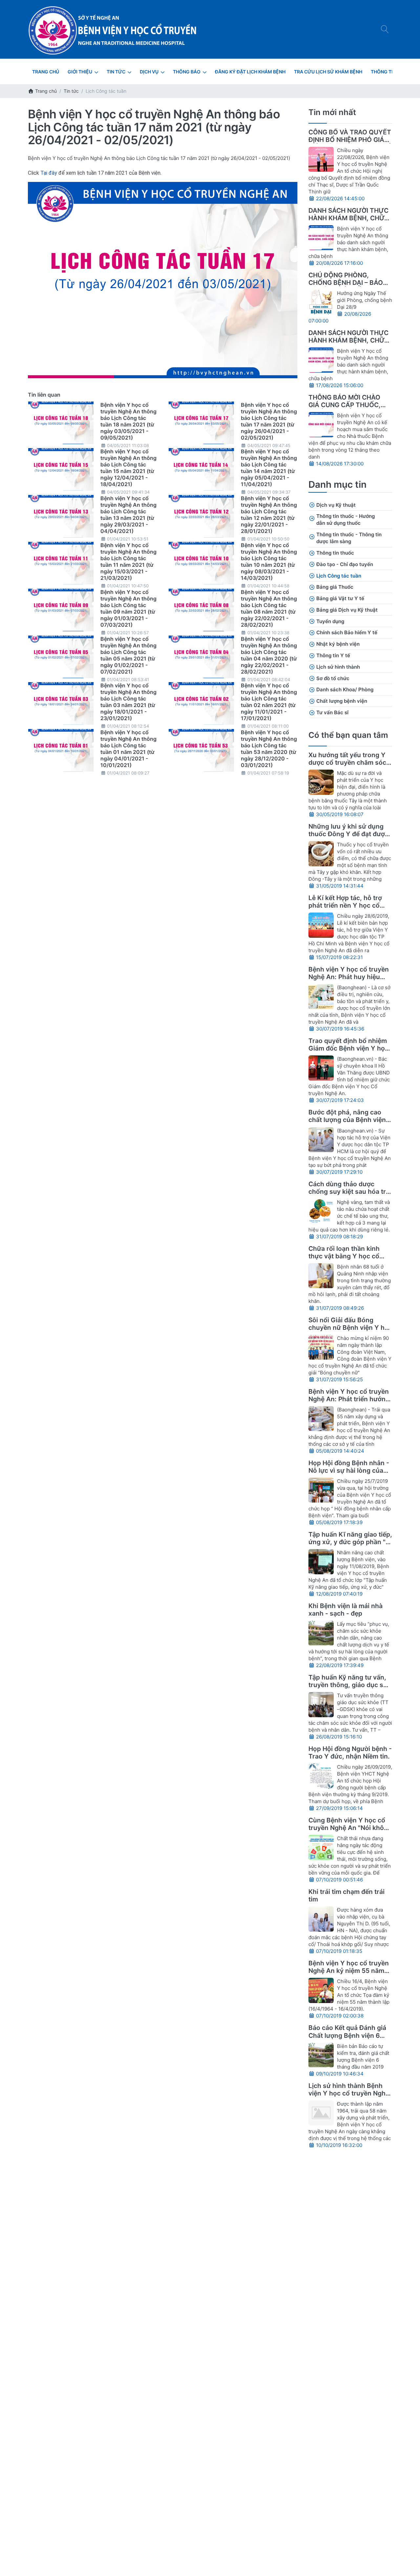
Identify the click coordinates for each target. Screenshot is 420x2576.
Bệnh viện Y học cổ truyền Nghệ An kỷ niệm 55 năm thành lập (349, 1971)
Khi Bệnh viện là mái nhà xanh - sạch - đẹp (346, 1610)
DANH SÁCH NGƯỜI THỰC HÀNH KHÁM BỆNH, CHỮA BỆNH (349, 218)
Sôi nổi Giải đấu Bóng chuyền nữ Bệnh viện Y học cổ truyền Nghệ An (350, 1327)
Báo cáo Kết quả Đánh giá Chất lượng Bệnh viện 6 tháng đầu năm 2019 (347, 2035)
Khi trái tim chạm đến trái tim (346, 1895)
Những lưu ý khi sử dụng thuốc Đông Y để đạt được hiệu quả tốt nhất (348, 834)
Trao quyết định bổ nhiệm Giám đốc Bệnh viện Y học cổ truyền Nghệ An (348, 1048)
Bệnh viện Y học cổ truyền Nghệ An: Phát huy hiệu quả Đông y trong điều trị (349, 977)
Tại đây (49, 173)
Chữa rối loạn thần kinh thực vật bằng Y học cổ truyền (344, 1256)
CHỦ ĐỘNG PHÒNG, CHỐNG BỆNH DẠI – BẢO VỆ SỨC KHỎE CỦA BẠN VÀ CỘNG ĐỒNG (346, 286)
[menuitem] (46, 72)
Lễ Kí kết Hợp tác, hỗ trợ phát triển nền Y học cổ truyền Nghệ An (345, 905)
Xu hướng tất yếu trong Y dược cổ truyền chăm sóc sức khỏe (347, 762)
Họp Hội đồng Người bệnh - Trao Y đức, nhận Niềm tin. (350, 1752)
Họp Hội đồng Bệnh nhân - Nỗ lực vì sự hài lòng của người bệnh (349, 1470)
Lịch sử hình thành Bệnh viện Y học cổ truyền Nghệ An (349, 2093)
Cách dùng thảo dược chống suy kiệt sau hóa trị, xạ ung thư (349, 1191)
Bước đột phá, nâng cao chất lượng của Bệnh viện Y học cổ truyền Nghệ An (350, 1120)
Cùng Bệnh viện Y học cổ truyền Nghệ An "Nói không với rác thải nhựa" (350, 1828)
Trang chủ (45, 91)
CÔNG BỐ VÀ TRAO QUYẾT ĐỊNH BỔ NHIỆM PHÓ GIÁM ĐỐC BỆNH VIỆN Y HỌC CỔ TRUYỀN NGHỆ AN (350, 143)
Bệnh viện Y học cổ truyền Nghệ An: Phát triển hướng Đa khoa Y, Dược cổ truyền (349, 1399)
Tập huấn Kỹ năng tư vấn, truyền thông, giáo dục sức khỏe (350, 1685)
